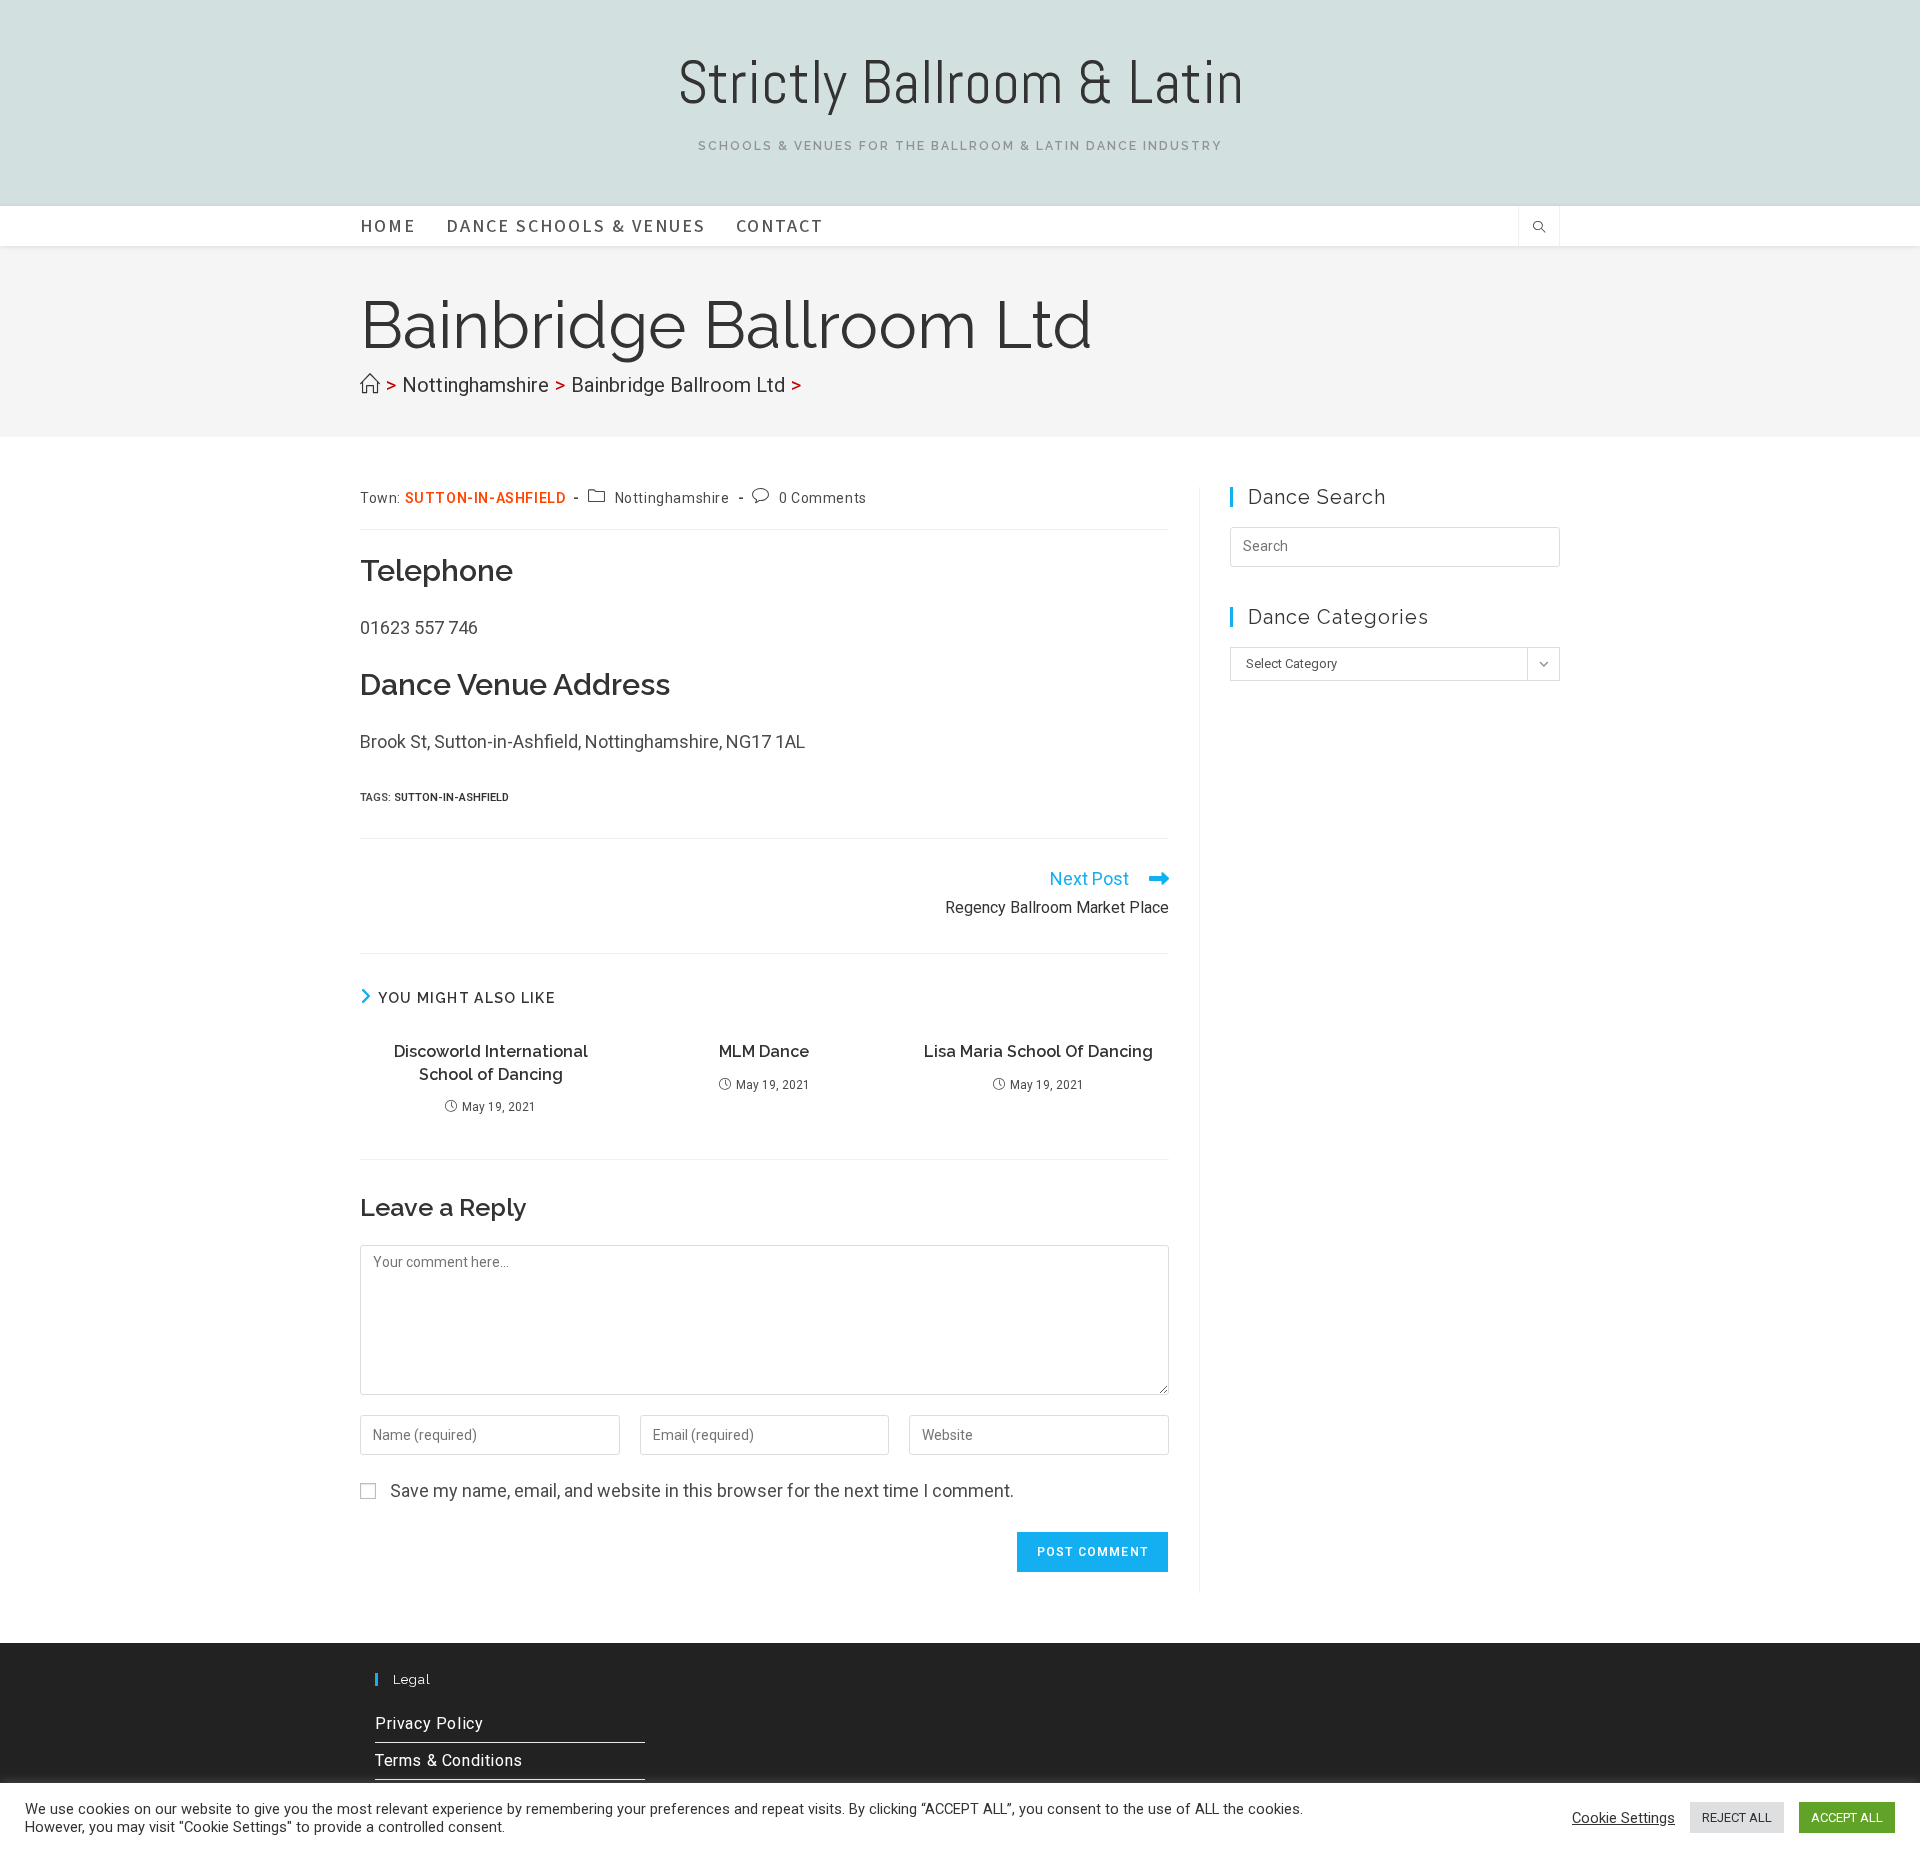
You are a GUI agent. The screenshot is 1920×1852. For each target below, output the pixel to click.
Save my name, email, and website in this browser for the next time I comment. (702, 1490)
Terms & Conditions (449, 1760)
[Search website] (1539, 229)
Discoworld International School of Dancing (491, 1062)
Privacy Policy (429, 1723)
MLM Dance (764, 1051)
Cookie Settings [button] (1623, 1818)
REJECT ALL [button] (1737, 1817)
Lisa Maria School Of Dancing (1038, 1051)
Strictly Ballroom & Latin (960, 82)
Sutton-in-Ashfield (451, 797)
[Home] (370, 385)
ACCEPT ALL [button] (1847, 1817)
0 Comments (823, 498)
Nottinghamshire (672, 498)
